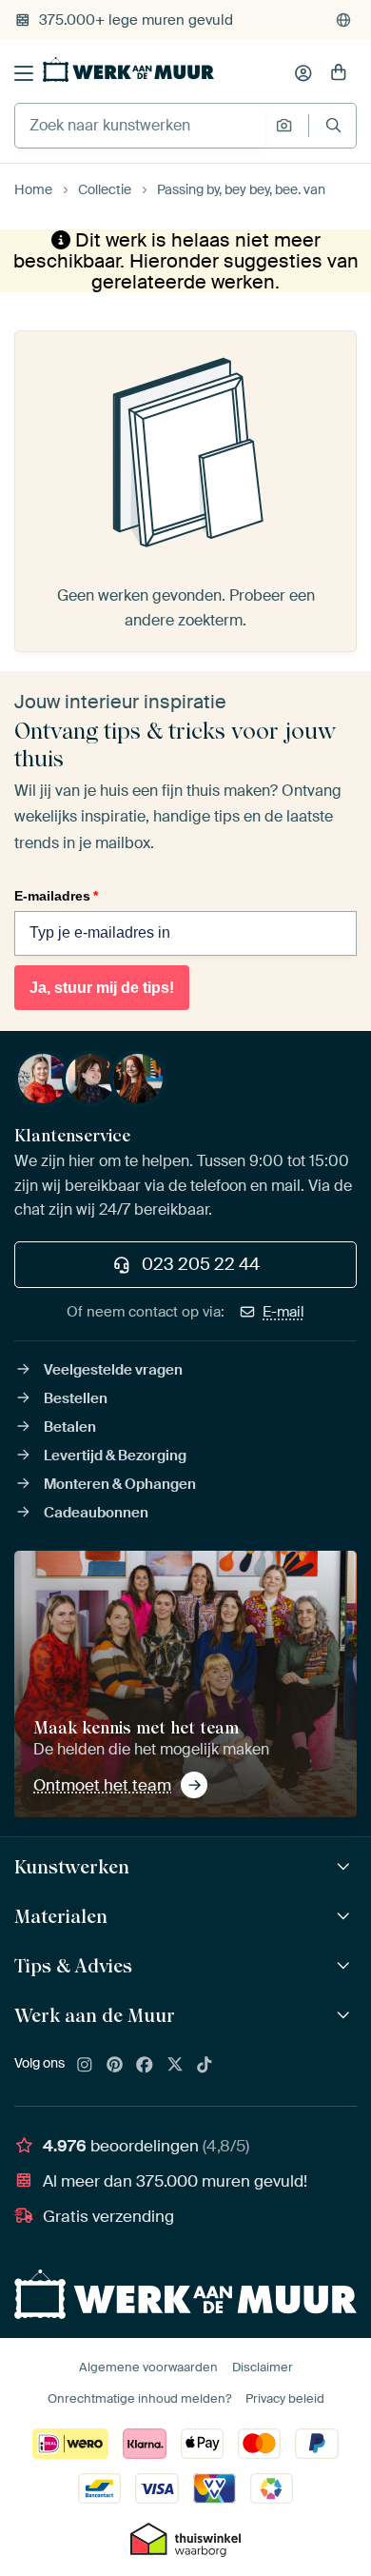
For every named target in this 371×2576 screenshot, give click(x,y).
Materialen (61, 1916)
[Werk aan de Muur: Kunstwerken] (346, 1867)
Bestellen (76, 1398)
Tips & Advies (73, 1966)
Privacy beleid (285, 2398)
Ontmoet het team (102, 1785)
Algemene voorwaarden (148, 2367)
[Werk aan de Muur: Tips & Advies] (346, 1966)
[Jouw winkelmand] (339, 73)
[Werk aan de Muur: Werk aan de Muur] (346, 2016)
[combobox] (140, 126)
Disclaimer (263, 2367)
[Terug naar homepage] (128, 69)
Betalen (70, 1427)
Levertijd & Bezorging (115, 1456)
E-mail (283, 1312)
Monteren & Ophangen (120, 1484)
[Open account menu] (303, 73)
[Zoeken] (333, 125)
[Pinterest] (115, 2066)
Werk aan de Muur (95, 2015)
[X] (175, 2066)
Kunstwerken (72, 1867)
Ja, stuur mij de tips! (102, 988)
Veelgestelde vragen (113, 1370)
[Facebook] (145, 2066)
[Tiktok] (205, 2066)
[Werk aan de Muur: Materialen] (346, 1917)
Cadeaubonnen (96, 1513)
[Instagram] (85, 2066)
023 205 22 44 (201, 1264)
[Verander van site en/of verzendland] (343, 20)
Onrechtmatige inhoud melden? (139, 2398)
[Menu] (24, 73)
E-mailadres (56, 896)
